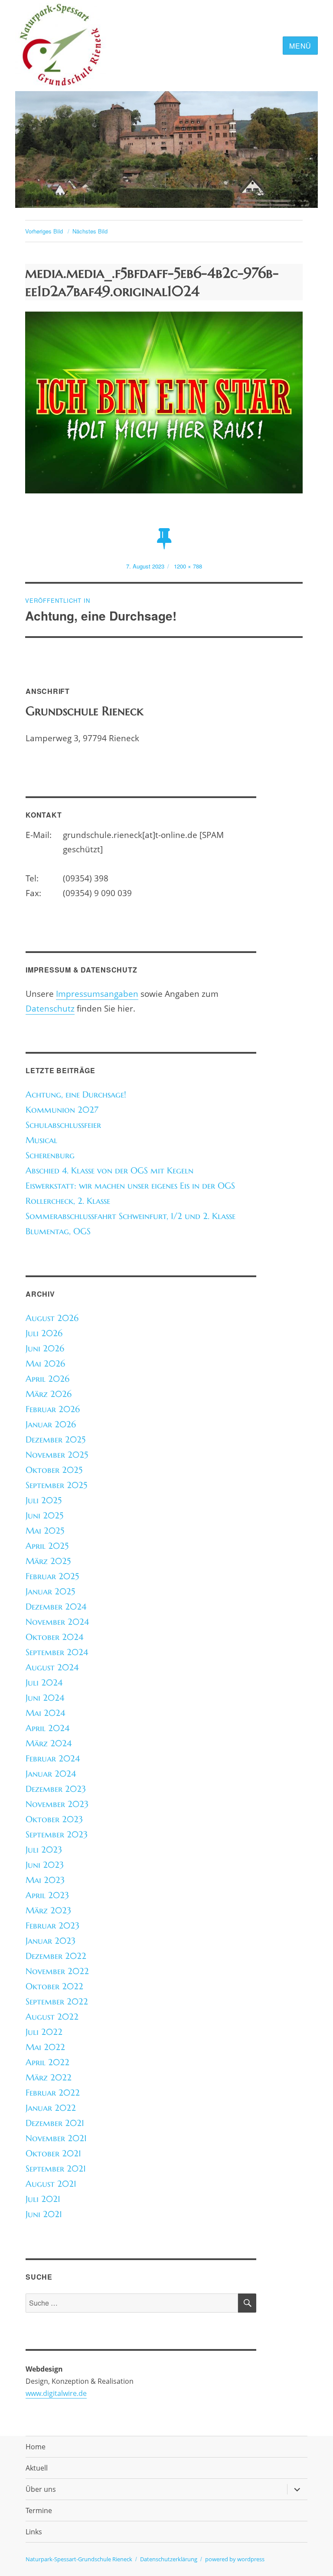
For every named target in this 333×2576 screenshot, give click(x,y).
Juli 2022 (44, 2032)
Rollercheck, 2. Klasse (68, 1201)
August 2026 (52, 1318)
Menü (300, 46)
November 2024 (57, 1622)
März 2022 (49, 2078)
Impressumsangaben (97, 994)
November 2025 (57, 1455)
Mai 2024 (45, 1713)
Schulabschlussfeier (63, 1125)
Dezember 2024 (56, 1607)
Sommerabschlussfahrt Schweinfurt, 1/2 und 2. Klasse (131, 1216)
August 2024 (52, 1667)
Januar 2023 (51, 1941)
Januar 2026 (51, 1424)
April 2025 (47, 1546)
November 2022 (57, 1971)
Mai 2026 (45, 1364)
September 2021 (56, 2169)
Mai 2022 (45, 2047)
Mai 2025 (45, 1531)
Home (36, 2447)
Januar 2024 (51, 1774)
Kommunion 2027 (62, 1110)
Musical (41, 1140)
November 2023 (57, 1804)
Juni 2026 (45, 1349)
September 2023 (57, 1835)
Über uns (41, 2489)
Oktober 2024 (54, 1637)
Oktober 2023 (54, 1819)
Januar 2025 (50, 1592)
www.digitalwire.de (56, 2393)
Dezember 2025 (55, 1440)
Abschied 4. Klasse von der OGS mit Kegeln (109, 1171)
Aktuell (37, 2468)
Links (34, 2532)
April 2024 (47, 1728)
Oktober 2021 (53, 2154)
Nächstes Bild (90, 231)
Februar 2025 (52, 1576)
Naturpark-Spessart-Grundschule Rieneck (79, 2559)
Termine (39, 2510)
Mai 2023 (45, 1880)
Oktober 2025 (54, 1470)
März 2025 (48, 1561)
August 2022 (52, 2017)
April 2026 (47, 1379)
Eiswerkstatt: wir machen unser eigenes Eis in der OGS (130, 1186)
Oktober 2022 (54, 1986)
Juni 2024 (45, 1698)
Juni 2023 (45, 1865)
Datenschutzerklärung (169, 2559)
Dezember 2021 (55, 2123)
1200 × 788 (188, 566)
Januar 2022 (51, 2108)
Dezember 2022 (56, 1956)
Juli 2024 (44, 1683)
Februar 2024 (53, 1759)
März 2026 (49, 1394)
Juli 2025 (44, 1500)
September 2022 (57, 2002)
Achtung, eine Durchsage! (76, 1095)
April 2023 (47, 1895)
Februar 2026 (53, 1409)
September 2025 (56, 1485)
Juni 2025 (44, 1516)
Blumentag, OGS (58, 1231)
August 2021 (51, 2184)
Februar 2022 (53, 2093)
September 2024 (57, 1652)
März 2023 (48, 1911)
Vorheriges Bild (44, 231)
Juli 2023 (44, 1850)
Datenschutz (50, 1008)
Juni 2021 (44, 2214)
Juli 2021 (43, 2199)
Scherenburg (50, 1155)
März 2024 (49, 1743)
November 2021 (56, 2138)
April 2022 (47, 2062)
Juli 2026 (44, 1333)
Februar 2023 (52, 1926)
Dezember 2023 (56, 1789)
